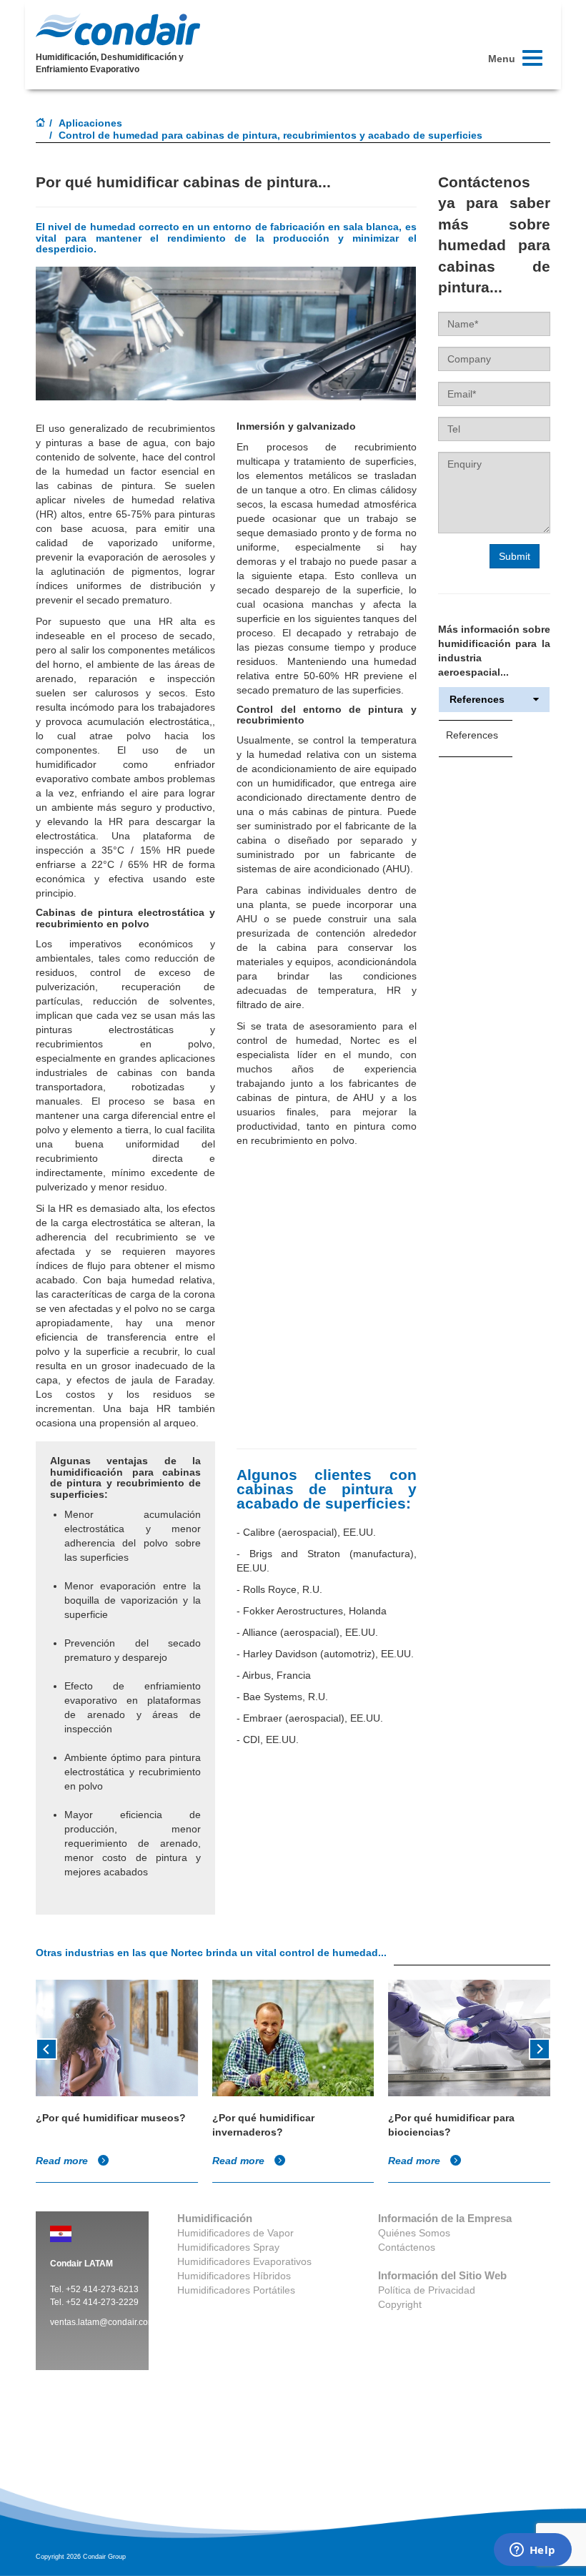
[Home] (41, 124)
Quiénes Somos (414, 2233)
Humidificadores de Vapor (235, 2233)
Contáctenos (407, 2247)
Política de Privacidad (427, 2290)
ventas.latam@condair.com (103, 2322)
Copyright (400, 2304)
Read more (63, 2161)
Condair (118, 29)
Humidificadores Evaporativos (244, 2261)
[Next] (540, 2048)
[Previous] (46, 2048)
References (477, 700)
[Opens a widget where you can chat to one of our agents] (532, 2551)
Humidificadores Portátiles (236, 2290)
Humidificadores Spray (228, 2247)
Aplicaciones (90, 123)
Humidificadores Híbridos (234, 2276)
